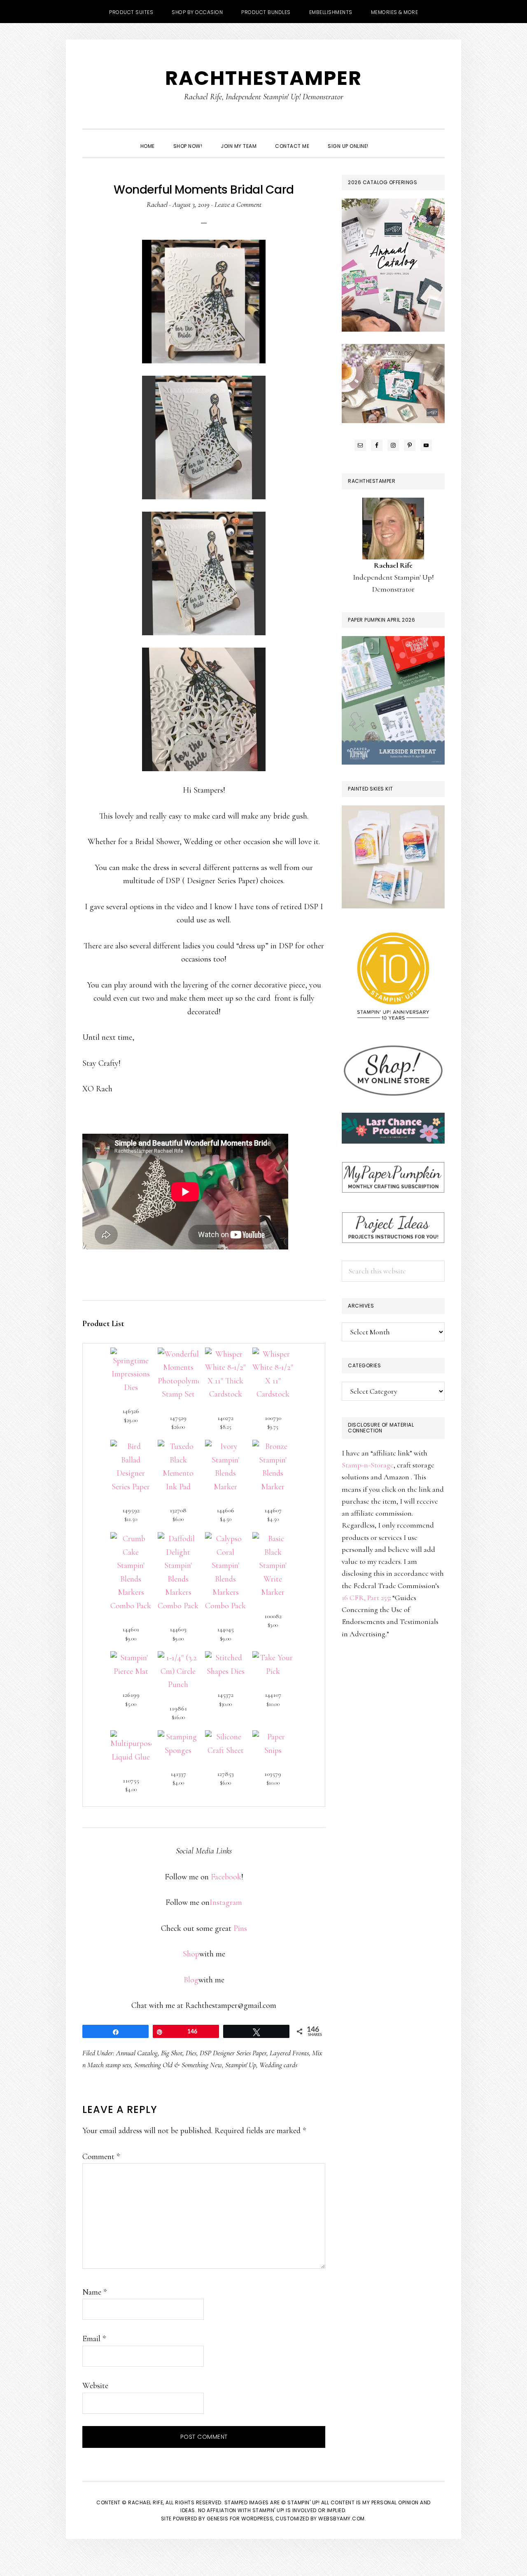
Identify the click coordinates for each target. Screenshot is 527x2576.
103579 (273, 1774)
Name (94, 2292)
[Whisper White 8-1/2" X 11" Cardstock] (273, 1354)
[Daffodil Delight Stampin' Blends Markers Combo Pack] (178, 1539)
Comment (101, 2157)
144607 (273, 1510)
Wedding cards (278, 2065)
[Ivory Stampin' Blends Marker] (226, 1446)
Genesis (218, 2519)
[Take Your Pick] (273, 1658)
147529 (178, 1418)
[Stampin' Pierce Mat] (131, 1658)
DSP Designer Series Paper (233, 2053)
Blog (191, 1980)
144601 (131, 1629)
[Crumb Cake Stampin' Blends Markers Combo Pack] (131, 1539)
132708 (178, 1510)
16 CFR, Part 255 (366, 1598)
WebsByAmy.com (342, 2519)
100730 (273, 1418)
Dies (191, 2053)
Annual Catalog (137, 2053)
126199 (131, 1695)
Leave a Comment (238, 204)
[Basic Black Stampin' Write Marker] (273, 1539)
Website (95, 2386)
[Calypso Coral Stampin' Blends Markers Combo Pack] (226, 1539)
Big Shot (172, 2053)
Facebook (226, 1877)
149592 (131, 1510)
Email (94, 2339)
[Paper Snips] (273, 1737)
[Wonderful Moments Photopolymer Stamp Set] (178, 1354)
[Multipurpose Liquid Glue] (131, 1737)
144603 (178, 1629)
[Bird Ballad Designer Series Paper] (131, 1446)
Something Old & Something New (178, 2065)
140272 (225, 1418)
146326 (131, 1411)
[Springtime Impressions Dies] (131, 1354)
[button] (387, 139)
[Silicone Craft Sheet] (226, 1737)
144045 (225, 1629)
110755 (131, 1781)
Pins (240, 1928)
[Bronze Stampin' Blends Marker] (273, 1446)
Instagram (226, 1902)
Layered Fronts (289, 2053)
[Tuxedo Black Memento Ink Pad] (178, 1446)
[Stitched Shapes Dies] (226, 1658)
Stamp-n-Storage (368, 1465)
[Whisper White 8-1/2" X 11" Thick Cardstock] (226, 1354)
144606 (225, 1510)
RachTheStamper (263, 78)
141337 (178, 1774)
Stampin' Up (241, 2065)
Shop (191, 1954)
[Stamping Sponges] (178, 1737)
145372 (225, 1695)
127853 (225, 1774)
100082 (273, 1616)
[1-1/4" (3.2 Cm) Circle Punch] (178, 1658)
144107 (273, 1695)
